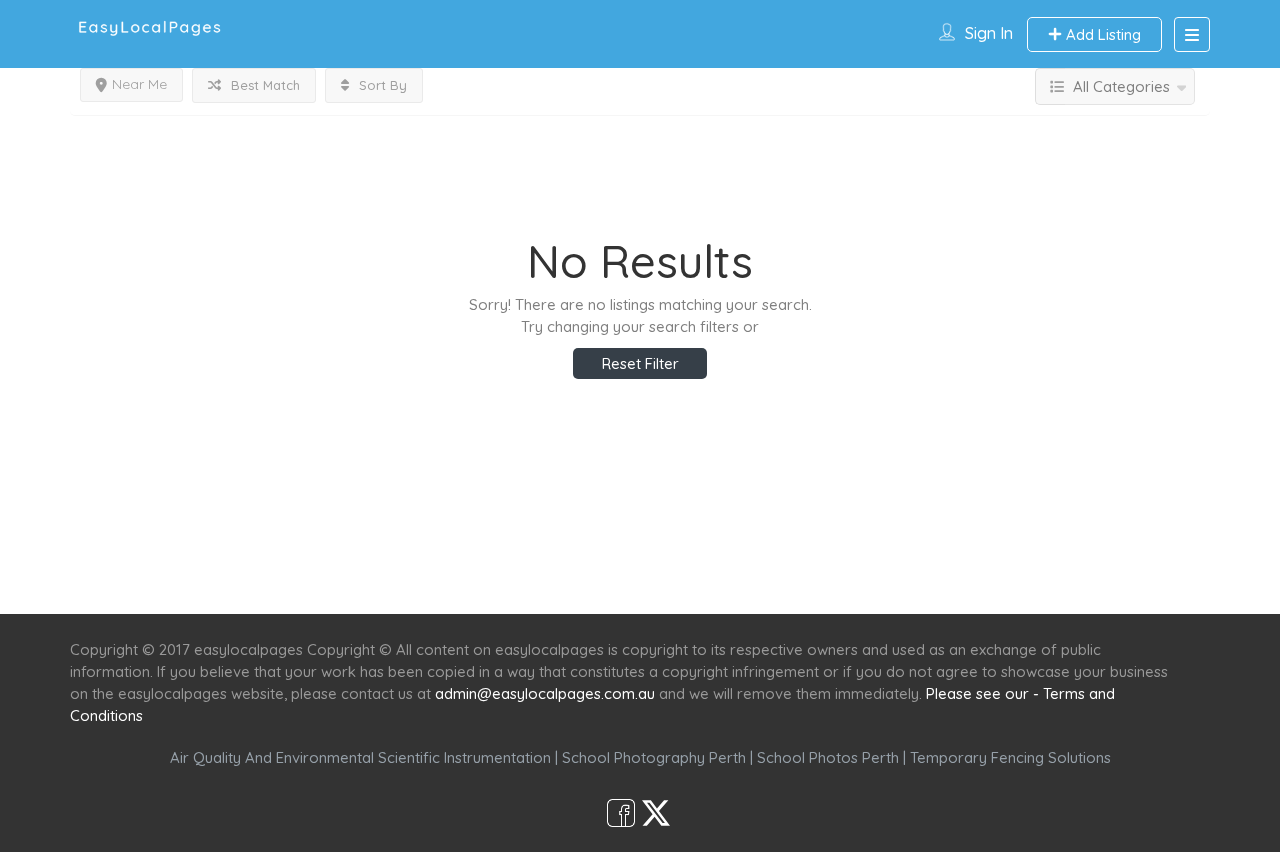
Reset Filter (640, 363)
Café (737, 577)
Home (447, 577)
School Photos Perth (828, 757)
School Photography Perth (654, 757)
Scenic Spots (642, 577)
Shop (806, 577)
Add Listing (1101, 34)
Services (532, 577)
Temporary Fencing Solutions (1010, 757)
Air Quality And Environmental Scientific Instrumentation (360, 757)
